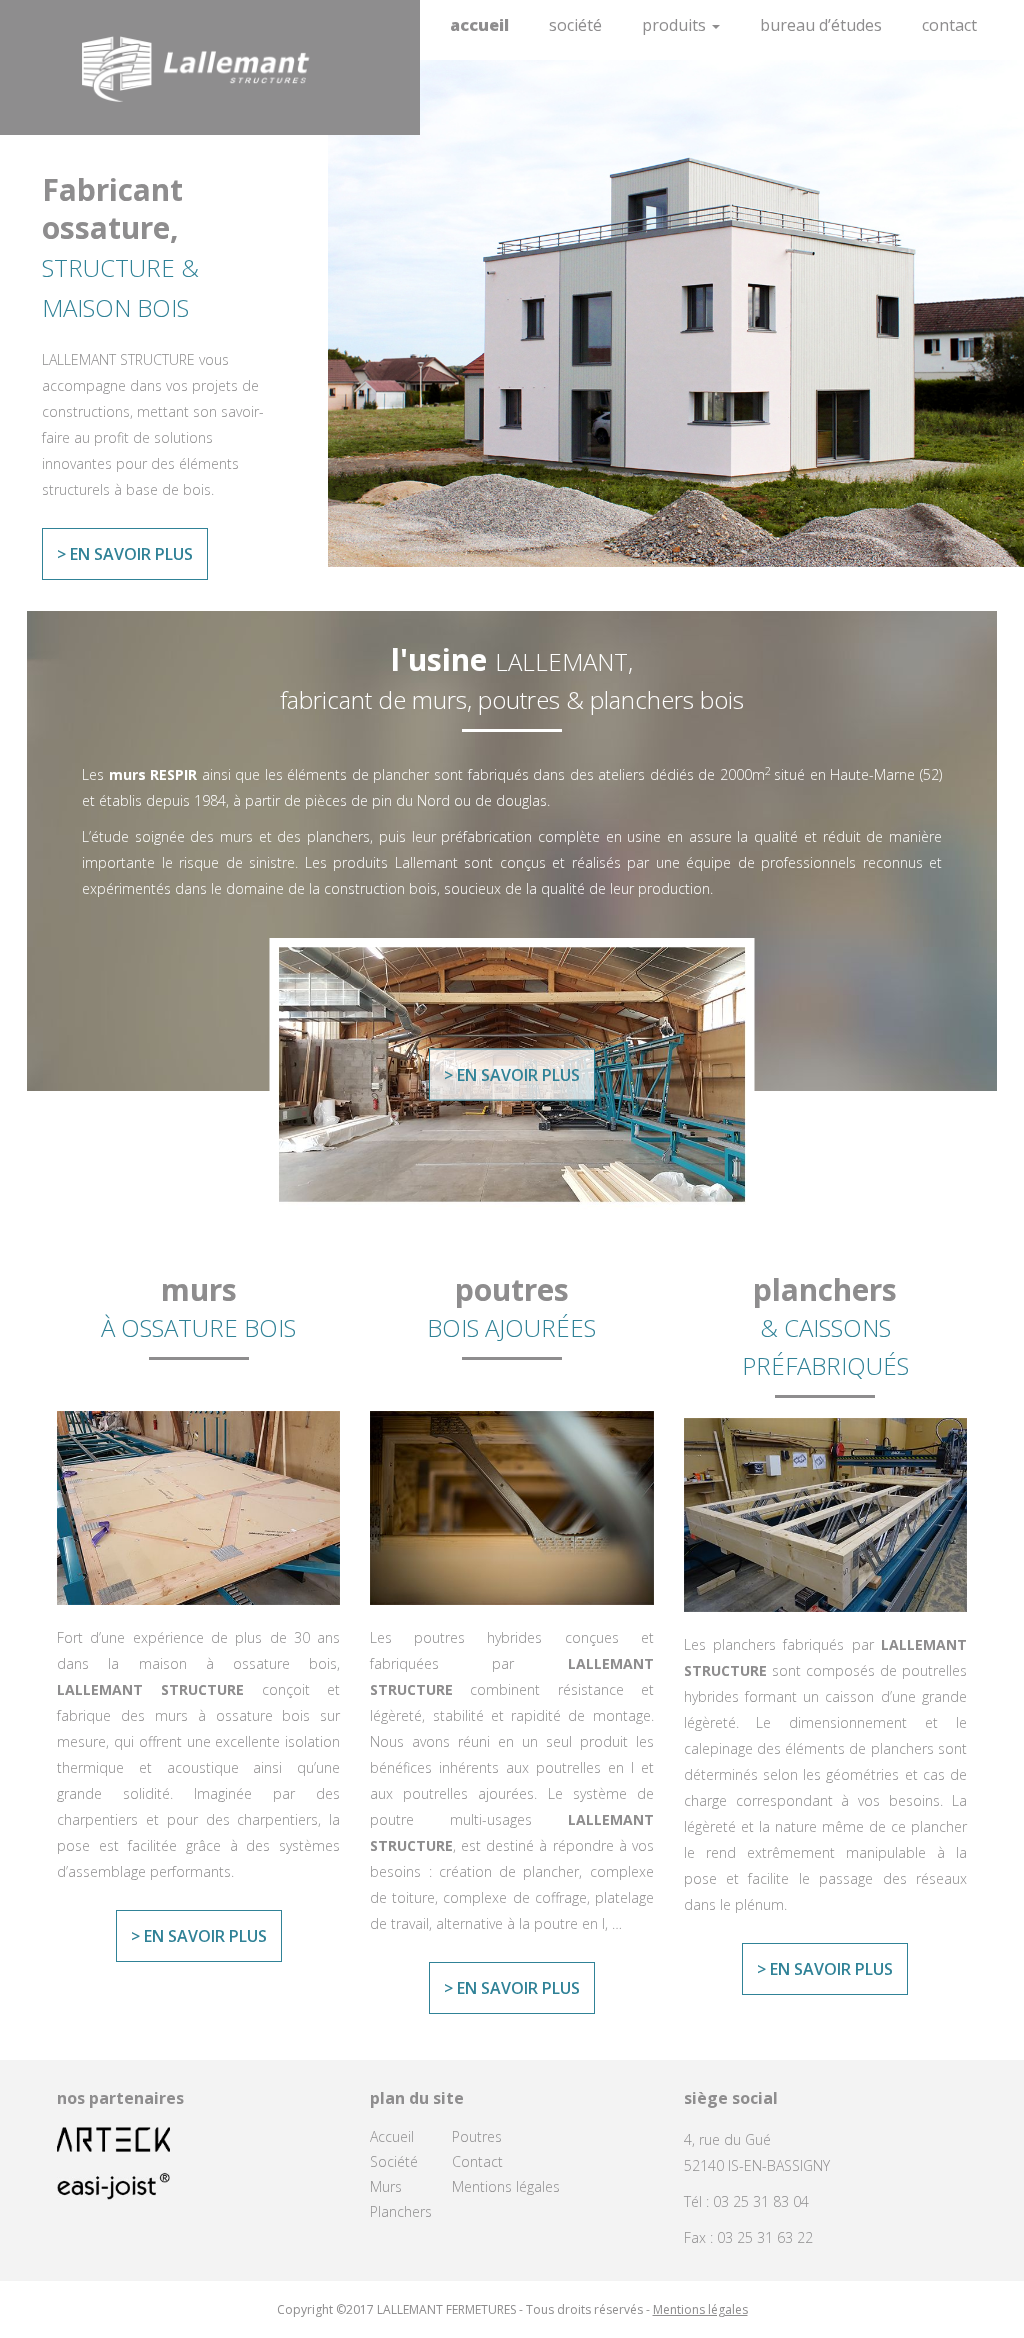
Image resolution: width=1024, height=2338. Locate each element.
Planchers (401, 2211)
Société (575, 25)
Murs (386, 2186)
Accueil (479, 25)
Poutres (477, 2136)
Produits (676, 25)
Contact (949, 25)
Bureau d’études (821, 25)
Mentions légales (506, 2186)
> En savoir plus (125, 554)
